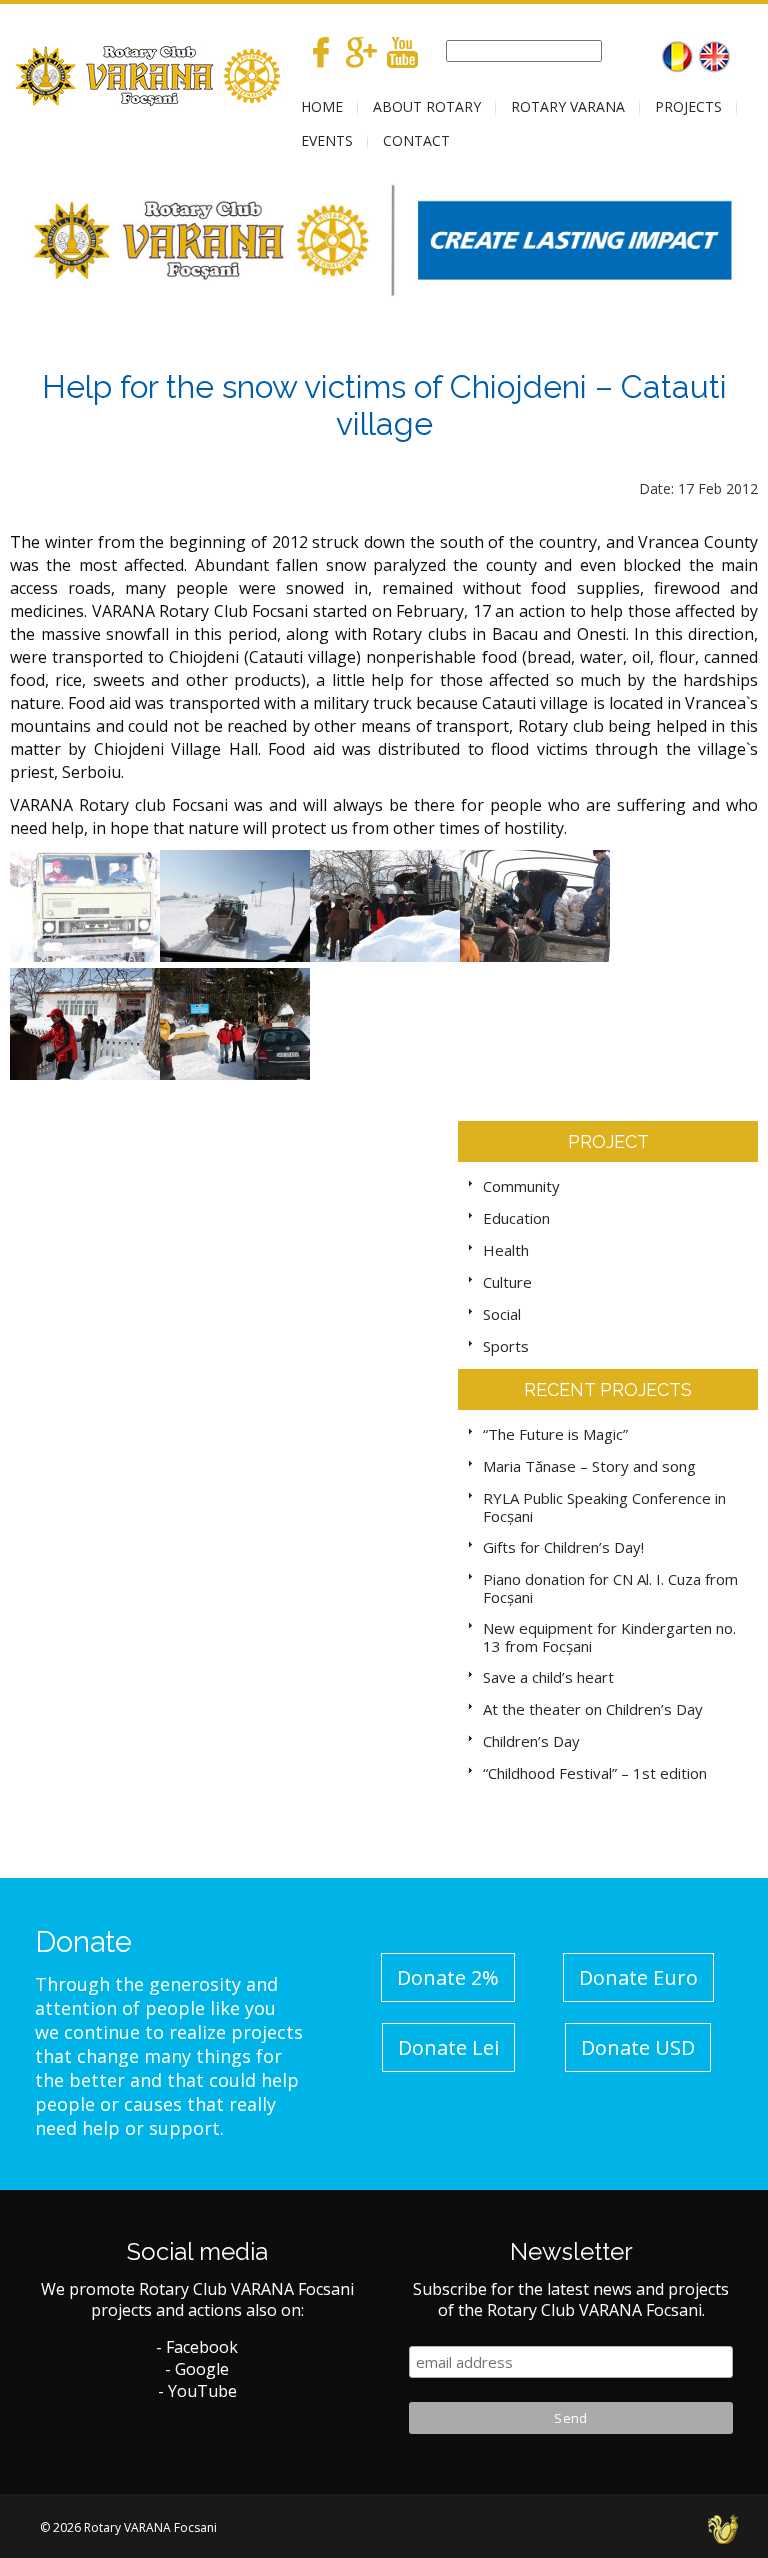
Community (521, 1186)
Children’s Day (531, 1741)
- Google (197, 2369)
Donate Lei (448, 2047)
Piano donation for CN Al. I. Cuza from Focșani (610, 1588)
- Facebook (197, 2347)
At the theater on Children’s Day (593, 1709)
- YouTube (197, 2391)
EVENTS (327, 140)
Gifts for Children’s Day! (563, 1547)
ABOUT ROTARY (427, 106)
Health (506, 1250)
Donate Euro (638, 1977)
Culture (507, 1282)
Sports (506, 1346)
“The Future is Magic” (555, 1434)
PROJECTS (688, 106)
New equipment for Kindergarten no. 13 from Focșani (609, 1637)
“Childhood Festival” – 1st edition (595, 1773)
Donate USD (638, 2047)
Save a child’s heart (548, 1677)
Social (502, 1314)
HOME (322, 106)
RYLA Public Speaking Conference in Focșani (604, 1507)
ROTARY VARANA (568, 106)
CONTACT (416, 140)
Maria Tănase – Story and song (589, 1466)
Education (516, 1218)
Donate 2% (448, 1977)
